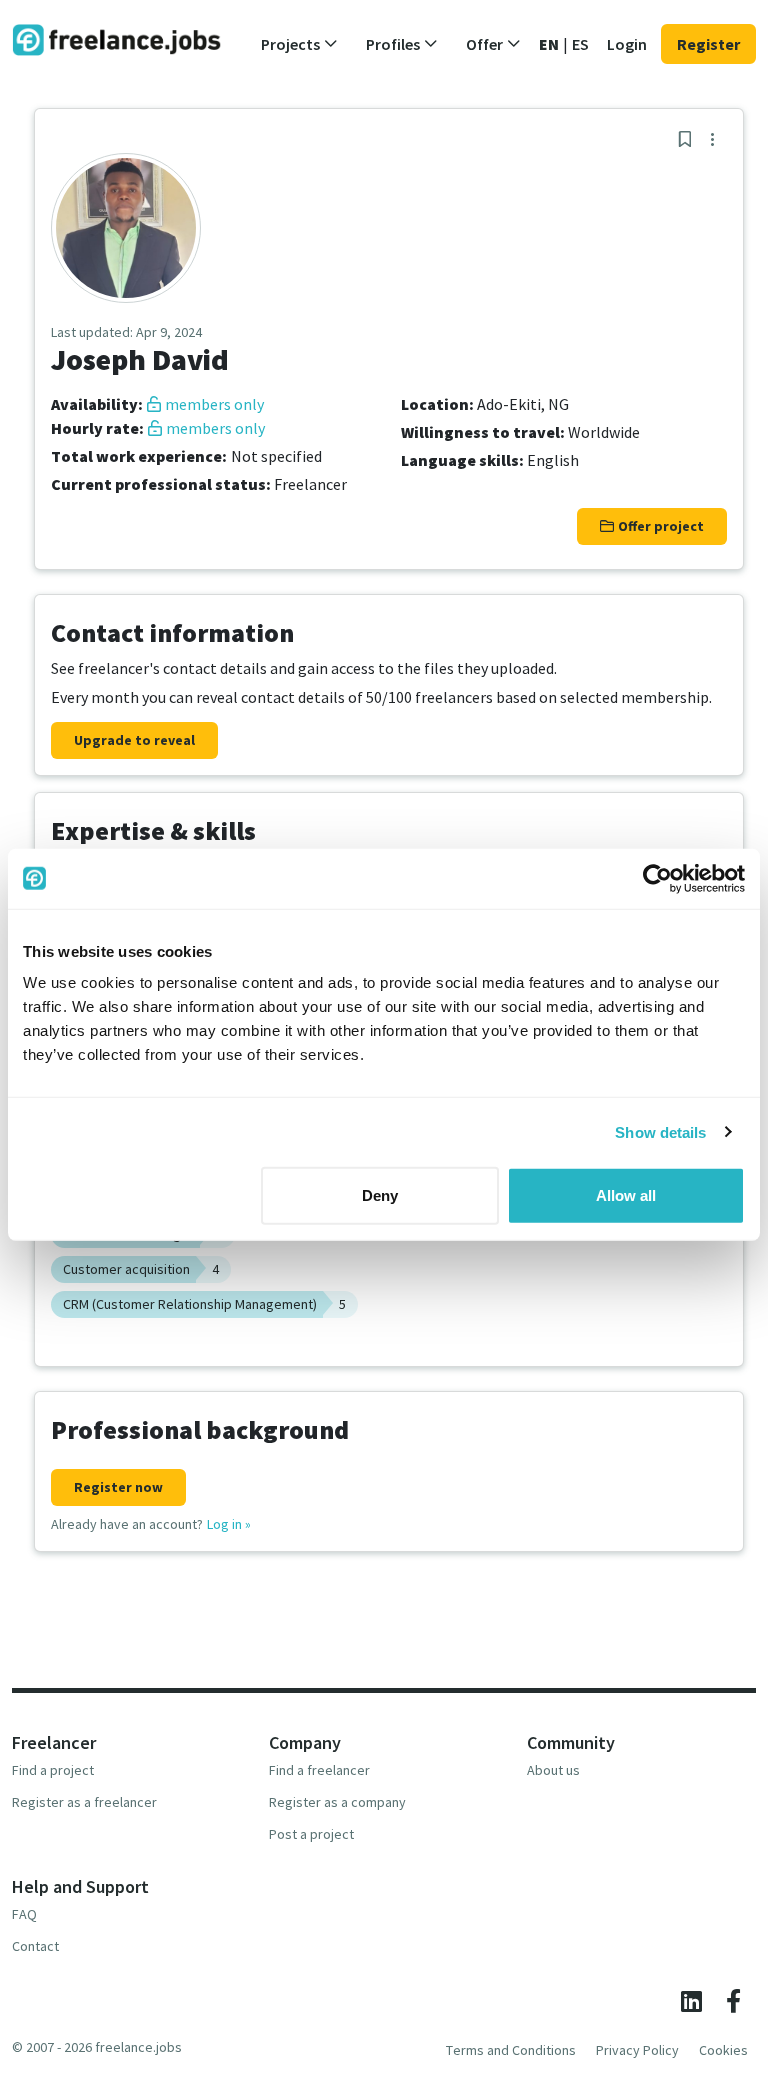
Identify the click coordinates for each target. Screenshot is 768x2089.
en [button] (549, 44)
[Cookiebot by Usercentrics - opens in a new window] (657, 878)
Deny (380, 1195)
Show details (660, 1131)
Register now (118, 1487)
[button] (299, 44)
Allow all (626, 1195)
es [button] (580, 44)
